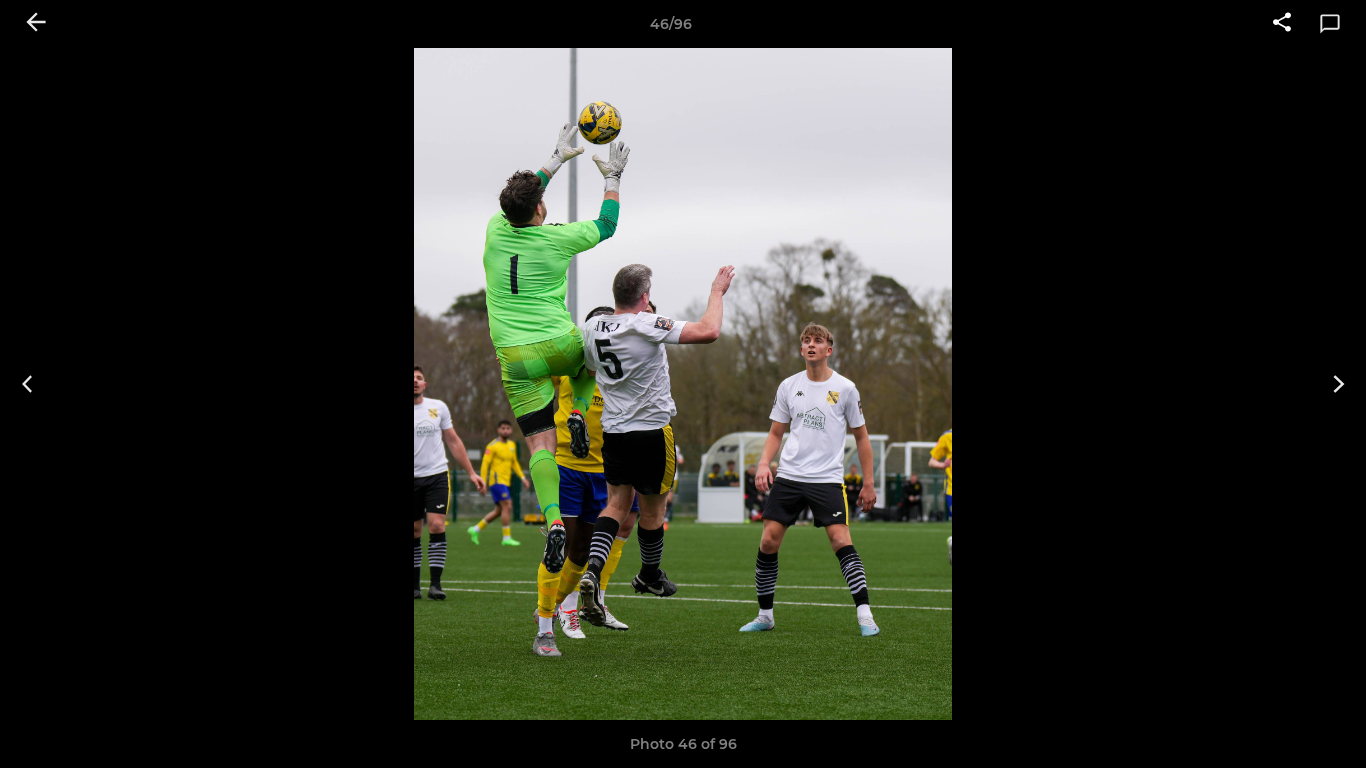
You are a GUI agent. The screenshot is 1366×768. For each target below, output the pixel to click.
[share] (1282, 24)
